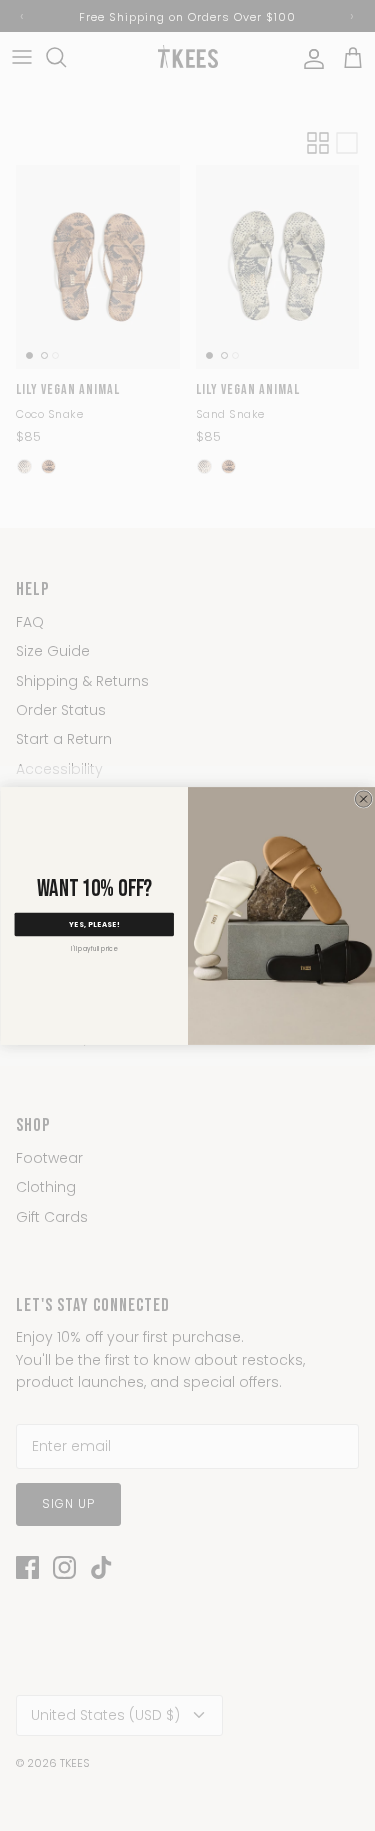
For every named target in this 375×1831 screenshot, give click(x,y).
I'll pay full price (94, 948)
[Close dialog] (363, 798)
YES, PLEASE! (94, 924)
